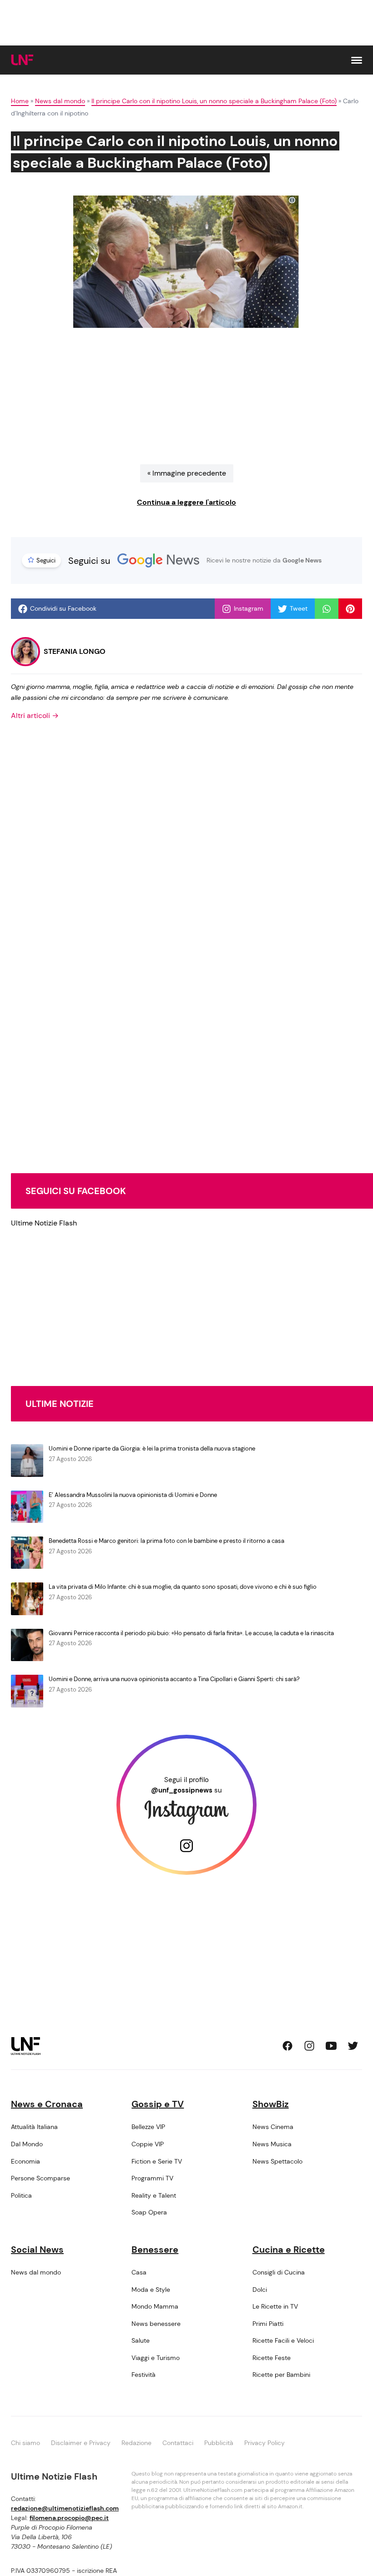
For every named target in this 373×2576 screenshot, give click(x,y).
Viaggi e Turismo (156, 2358)
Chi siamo (25, 2443)
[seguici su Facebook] (287, 2046)
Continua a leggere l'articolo (186, 502)
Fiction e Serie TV (157, 2161)
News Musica (272, 2144)
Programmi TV (152, 2178)
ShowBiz (271, 2104)
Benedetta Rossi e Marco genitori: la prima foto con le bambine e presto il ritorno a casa (166, 1541)
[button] (357, 60)
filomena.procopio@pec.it (69, 2518)
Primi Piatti (268, 2324)
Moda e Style (151, 2290)
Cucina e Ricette (289, 2250)
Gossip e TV (158, 2104)
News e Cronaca (47, 2104)
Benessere (155, 2250)
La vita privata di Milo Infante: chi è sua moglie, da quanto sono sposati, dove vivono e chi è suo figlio (183, 1587)
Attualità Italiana (34, 2127)
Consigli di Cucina (279, 2272)
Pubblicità (219, 2443)
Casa (139, 2272)
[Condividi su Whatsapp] (327, 609)
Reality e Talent (154, 2195)
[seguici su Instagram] (309, 2046)
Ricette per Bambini (281, 2375)
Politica (21, 2195)
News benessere (156, 2324)
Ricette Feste (272, 2358)
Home (20, 101)
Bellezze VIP (148, 2127)
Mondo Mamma (155, 2306)
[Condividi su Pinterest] (350, 609)
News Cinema (273, 2127)
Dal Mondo (27, 2144)
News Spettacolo (277, 2161)
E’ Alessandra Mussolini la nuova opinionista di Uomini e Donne (133, 1495)
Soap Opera (149, 2212)
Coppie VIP (148, 2144)
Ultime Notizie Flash (44, 1223)
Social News (37, 2250)
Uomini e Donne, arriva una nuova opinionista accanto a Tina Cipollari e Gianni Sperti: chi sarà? (174, 1679)
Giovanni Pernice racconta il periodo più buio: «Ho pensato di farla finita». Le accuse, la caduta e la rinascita (191, 1633)
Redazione (136, 2443)
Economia (25, 2161)
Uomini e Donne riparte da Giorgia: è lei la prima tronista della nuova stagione (152, 1449)
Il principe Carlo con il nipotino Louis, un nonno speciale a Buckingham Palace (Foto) (214, 101)
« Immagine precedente (187, 473)
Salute (141, 2340)
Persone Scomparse (40, 2178)
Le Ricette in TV (275, 2306)
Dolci (260, 2290)
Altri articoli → (35, 716)
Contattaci (178, 2443)
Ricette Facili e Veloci (283, 2340)
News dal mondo (60, 101)
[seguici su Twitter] (353, 2046)
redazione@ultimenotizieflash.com (65, 2508)
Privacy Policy (265, 2443)
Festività (144, 2375)
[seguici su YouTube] (331, 2046)
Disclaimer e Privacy (81, 2443)
